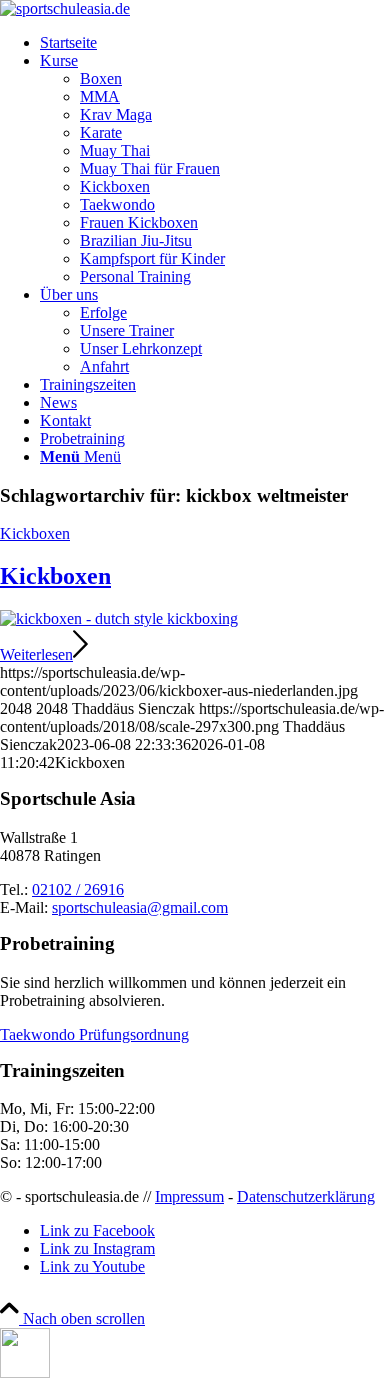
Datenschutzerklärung (306, 1196)
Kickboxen (35, 533)
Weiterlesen (36, 654)
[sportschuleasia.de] (65, 8)
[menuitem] (215, 43)
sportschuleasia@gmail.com (140, 907)
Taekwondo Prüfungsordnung (94, 1034)
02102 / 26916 (78, 889)
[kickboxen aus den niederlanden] (119, 618)
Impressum (189, 1196)
